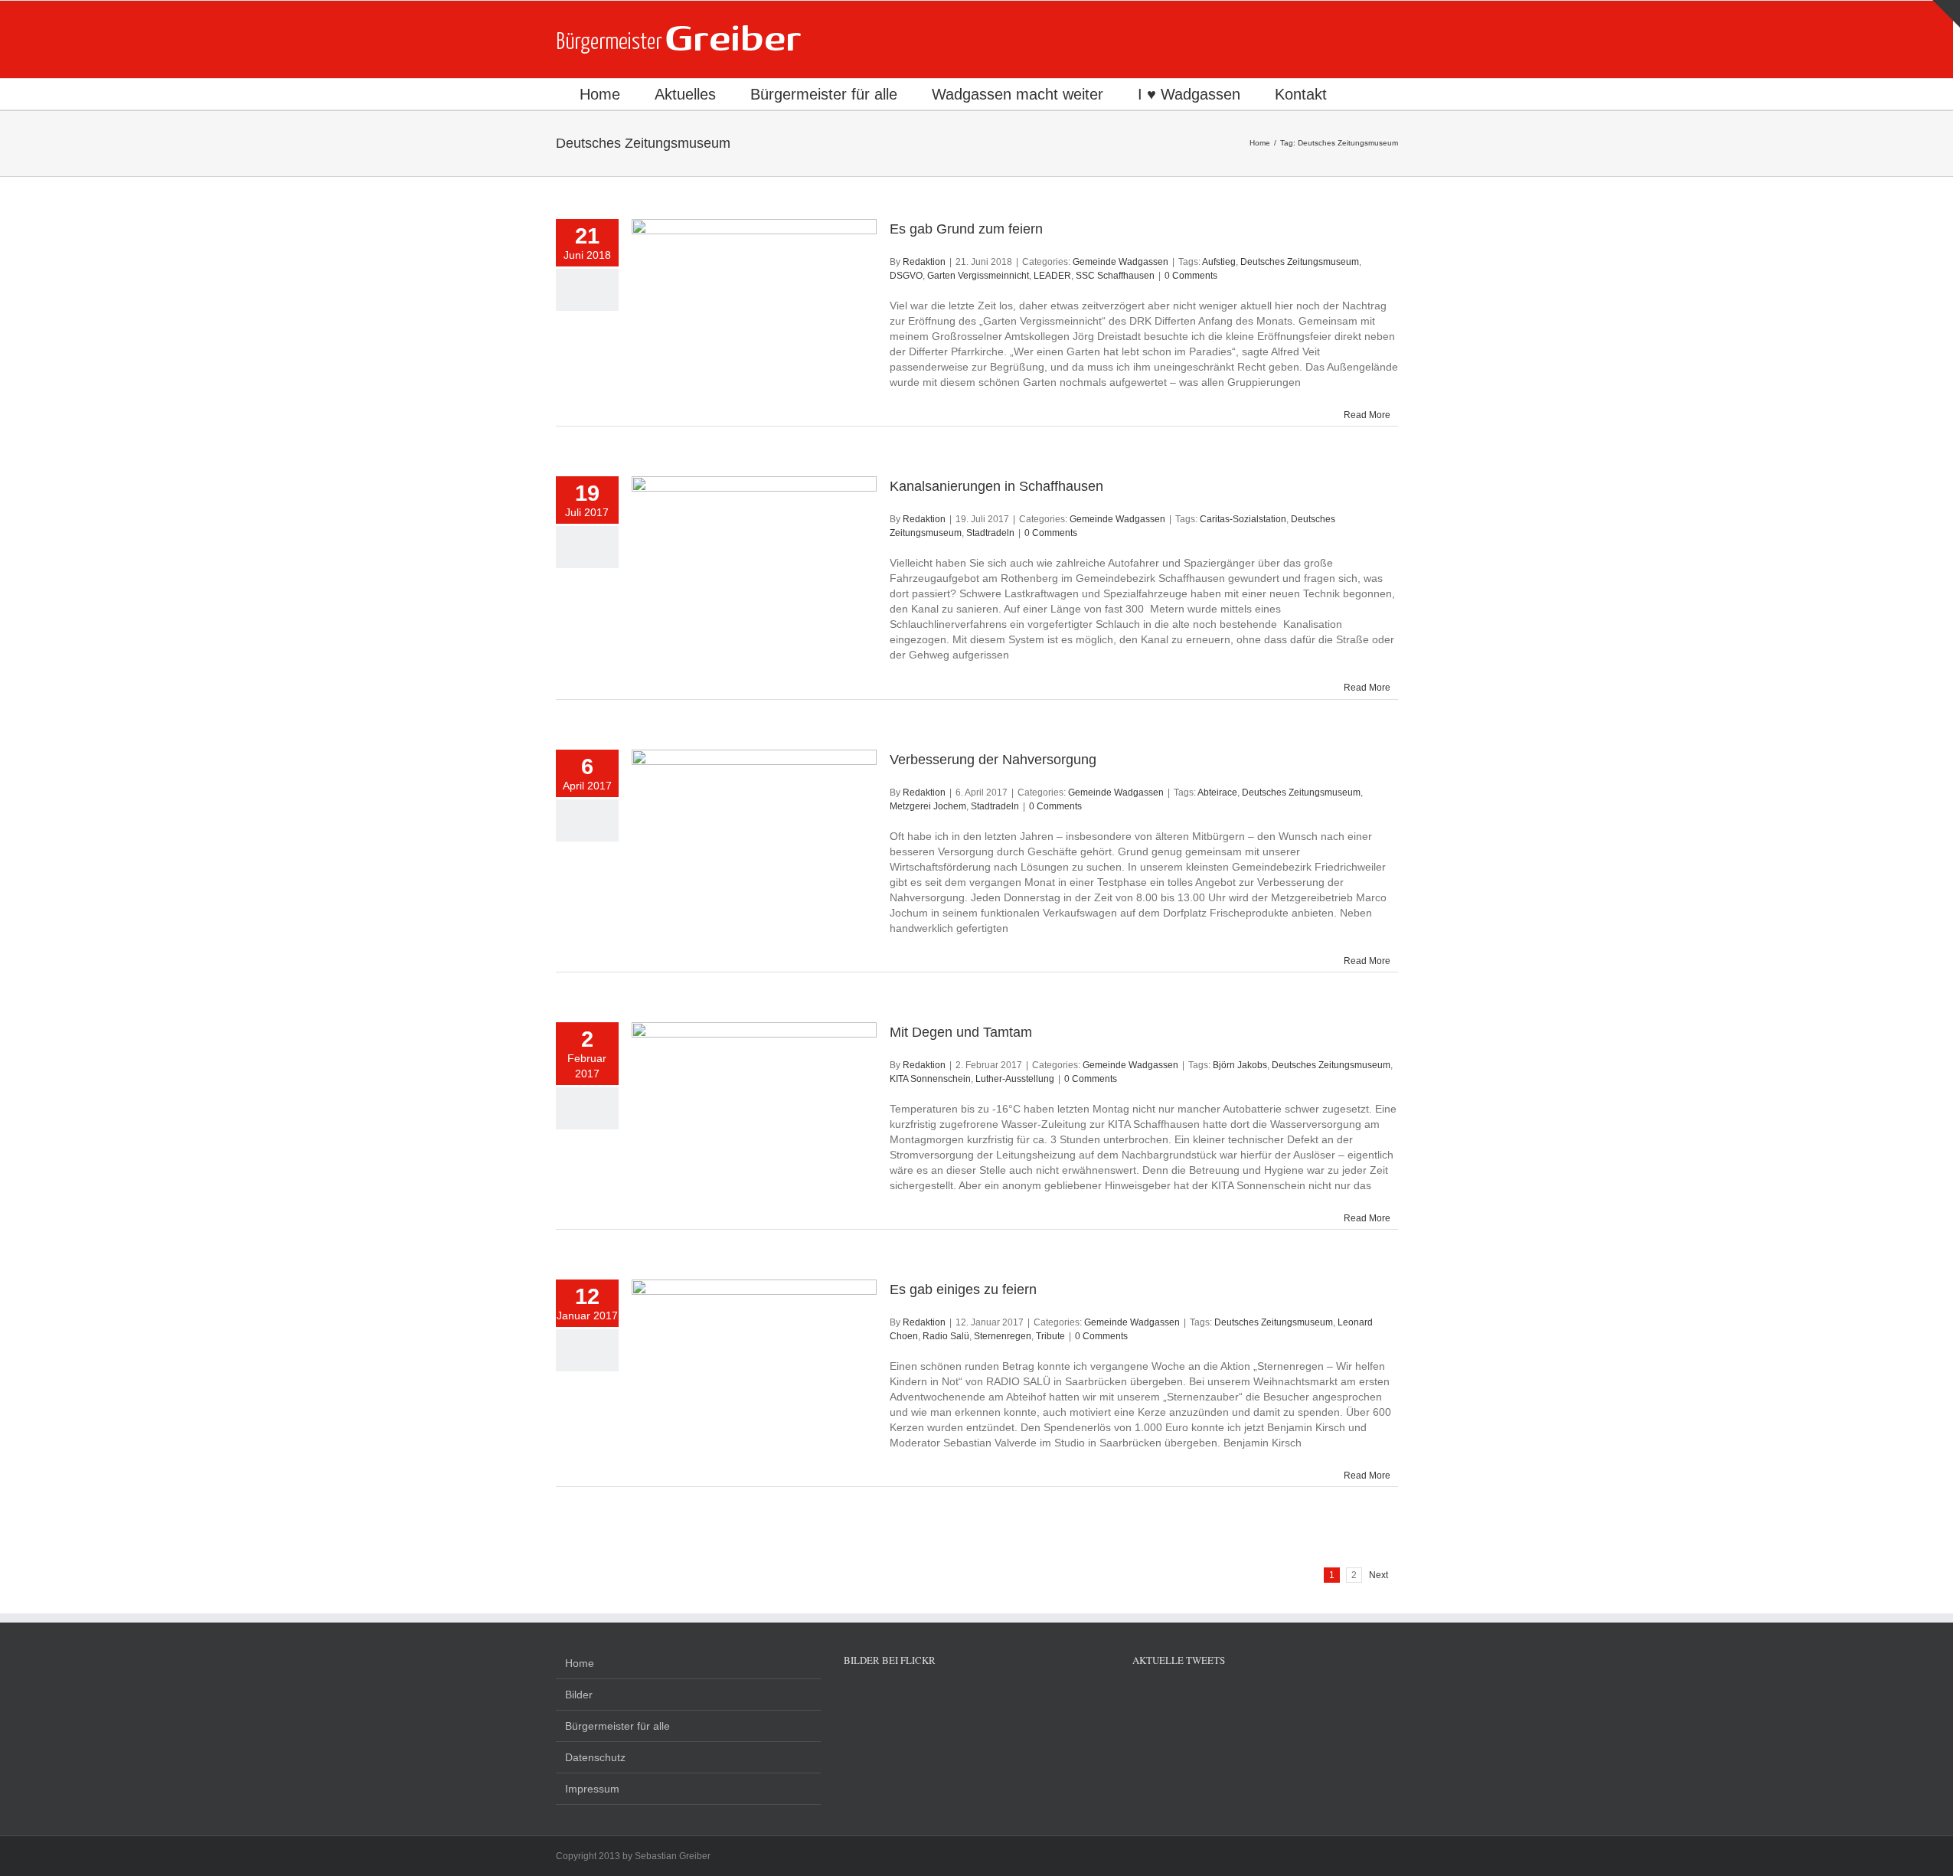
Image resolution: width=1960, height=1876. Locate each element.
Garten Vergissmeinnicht (978, 276)
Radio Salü (946, 1336)
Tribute (1050, 1336)
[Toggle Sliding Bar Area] (1946, 14)
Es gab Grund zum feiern (966, 229)
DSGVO (906, 276)
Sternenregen (1003, 1336)
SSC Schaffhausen (1115, 276)
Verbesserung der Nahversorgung (993, 760)
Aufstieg (1219, 262)
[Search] (1368, 94)
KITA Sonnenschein (930, 1079)
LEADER (1052, 276)
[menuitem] (600, 94)
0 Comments (1191, 276)
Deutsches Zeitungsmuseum (1300, 262)
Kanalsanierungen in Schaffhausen (996, 486)
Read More (1367, 415)
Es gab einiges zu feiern (963, 1289)
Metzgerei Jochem (928, 806)
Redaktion (924, 262)
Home (580, 1663)
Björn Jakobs (1240, 1065)
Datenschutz (595, 1757)
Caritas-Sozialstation (1243, 519)
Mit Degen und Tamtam (961, 1032)
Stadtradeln (990, 533)
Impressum (592, 1789)
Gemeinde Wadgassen (1120, 262)
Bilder (579, 1695)
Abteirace (1217, 793)
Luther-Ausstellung (1015, 1079)
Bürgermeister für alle (617, 1726)
